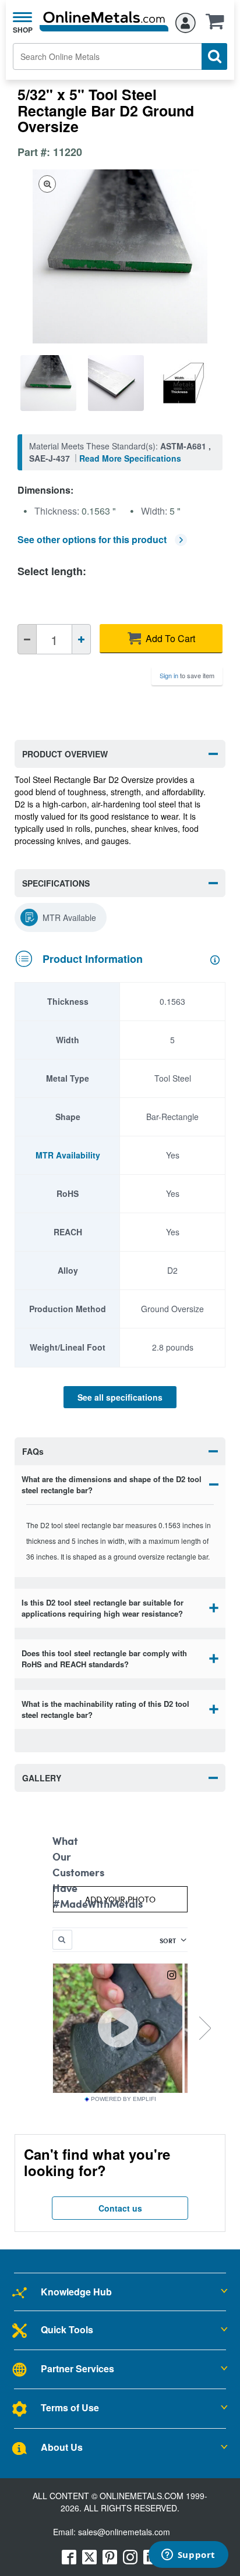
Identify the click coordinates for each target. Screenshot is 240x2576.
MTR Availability (68, 1155)
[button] (218, 25)
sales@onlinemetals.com (124, 2532)
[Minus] (27, 639)
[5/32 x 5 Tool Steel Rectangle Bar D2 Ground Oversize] (51, 383)
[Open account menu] (186, 21)
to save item (187, 675)
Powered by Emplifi (123, 2099)
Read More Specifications (130, 458)
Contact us (120, 2208)
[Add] (81, 639)
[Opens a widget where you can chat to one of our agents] (188, 2556)
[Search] (214, 56)
